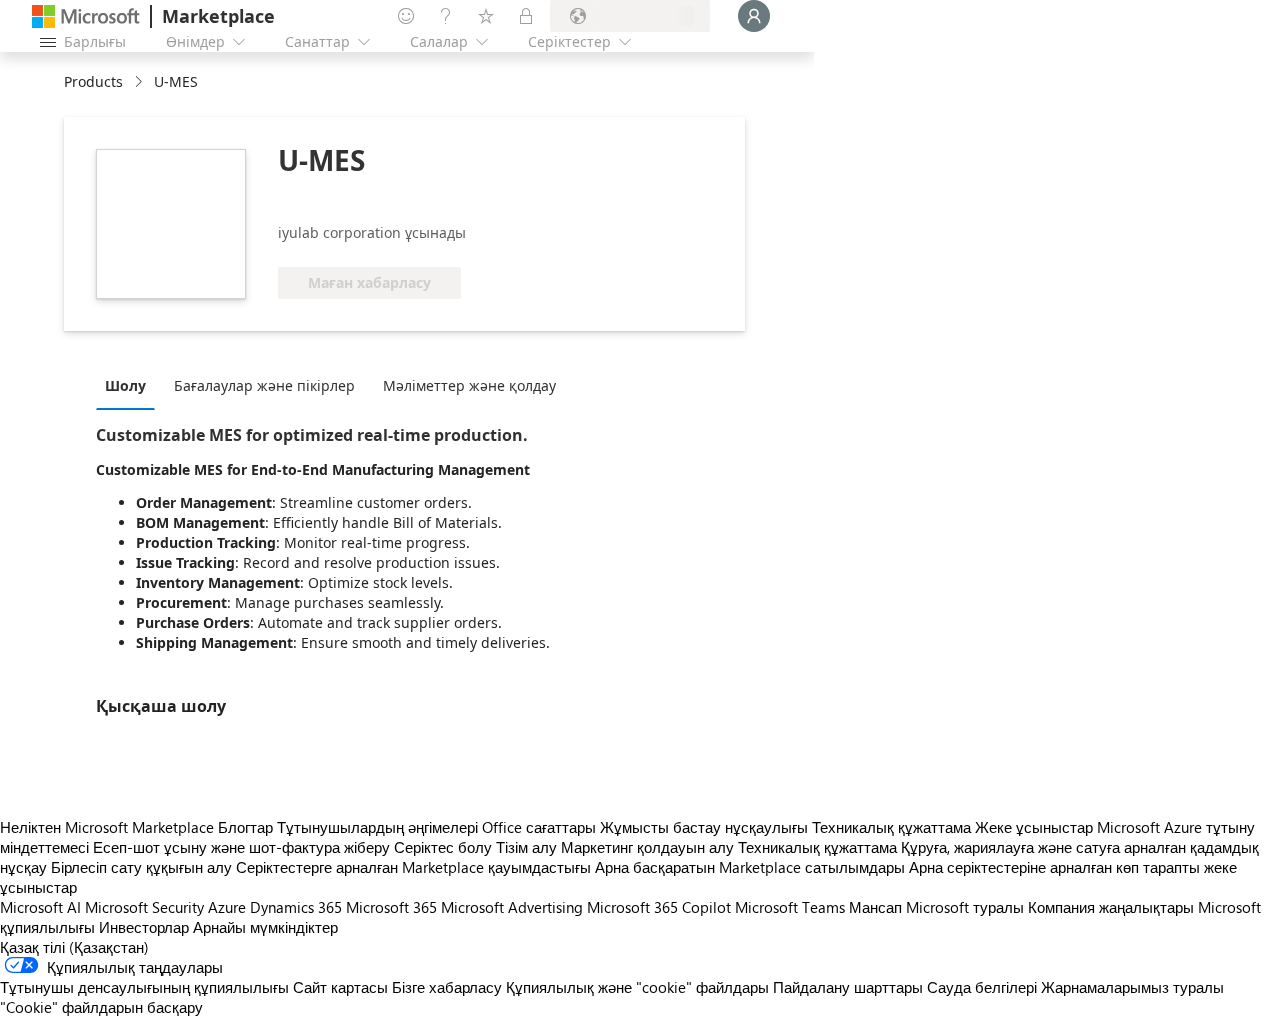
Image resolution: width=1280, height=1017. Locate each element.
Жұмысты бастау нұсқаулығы (704, 827)
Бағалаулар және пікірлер (264, 385)
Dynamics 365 (296, 907)
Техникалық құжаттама (891, 827)
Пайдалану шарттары (848, 987)
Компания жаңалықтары (1111, 907)
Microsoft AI (40, 907)
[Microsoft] (86, 16)
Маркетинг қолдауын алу (647, 847)
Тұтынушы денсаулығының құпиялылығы (144, 987)
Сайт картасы (340, 987)
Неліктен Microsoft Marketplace (107, 827)
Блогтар (245, 827)
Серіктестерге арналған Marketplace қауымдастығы (413, 867)
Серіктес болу (443, 847)
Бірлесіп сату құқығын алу (141, 867)
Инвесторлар (144, 927)
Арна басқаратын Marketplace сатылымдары (750, 867)
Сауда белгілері (982, 987)
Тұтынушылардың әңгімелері (377, 827)
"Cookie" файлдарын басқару (101, 1007)
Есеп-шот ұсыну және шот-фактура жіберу (241, 847)
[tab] (130, 385)
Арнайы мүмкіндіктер (265, 927)
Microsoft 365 (391, 907)
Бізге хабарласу (447, 987)
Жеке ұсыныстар (1034, 827)
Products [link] (93, 81)
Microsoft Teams (790, 907)
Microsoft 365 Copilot (659, 907)
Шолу (125, 385)
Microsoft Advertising (512, 907)
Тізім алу (526, 847)
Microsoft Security (144, 907)
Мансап (875, 907)
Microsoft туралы (965, 907)
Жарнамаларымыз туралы (1132, 987)
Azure (227, 907)
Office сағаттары (539, 827)
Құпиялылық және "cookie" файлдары (637, 987)
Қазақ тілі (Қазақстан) (74, 947)
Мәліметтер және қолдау (469, 385)
